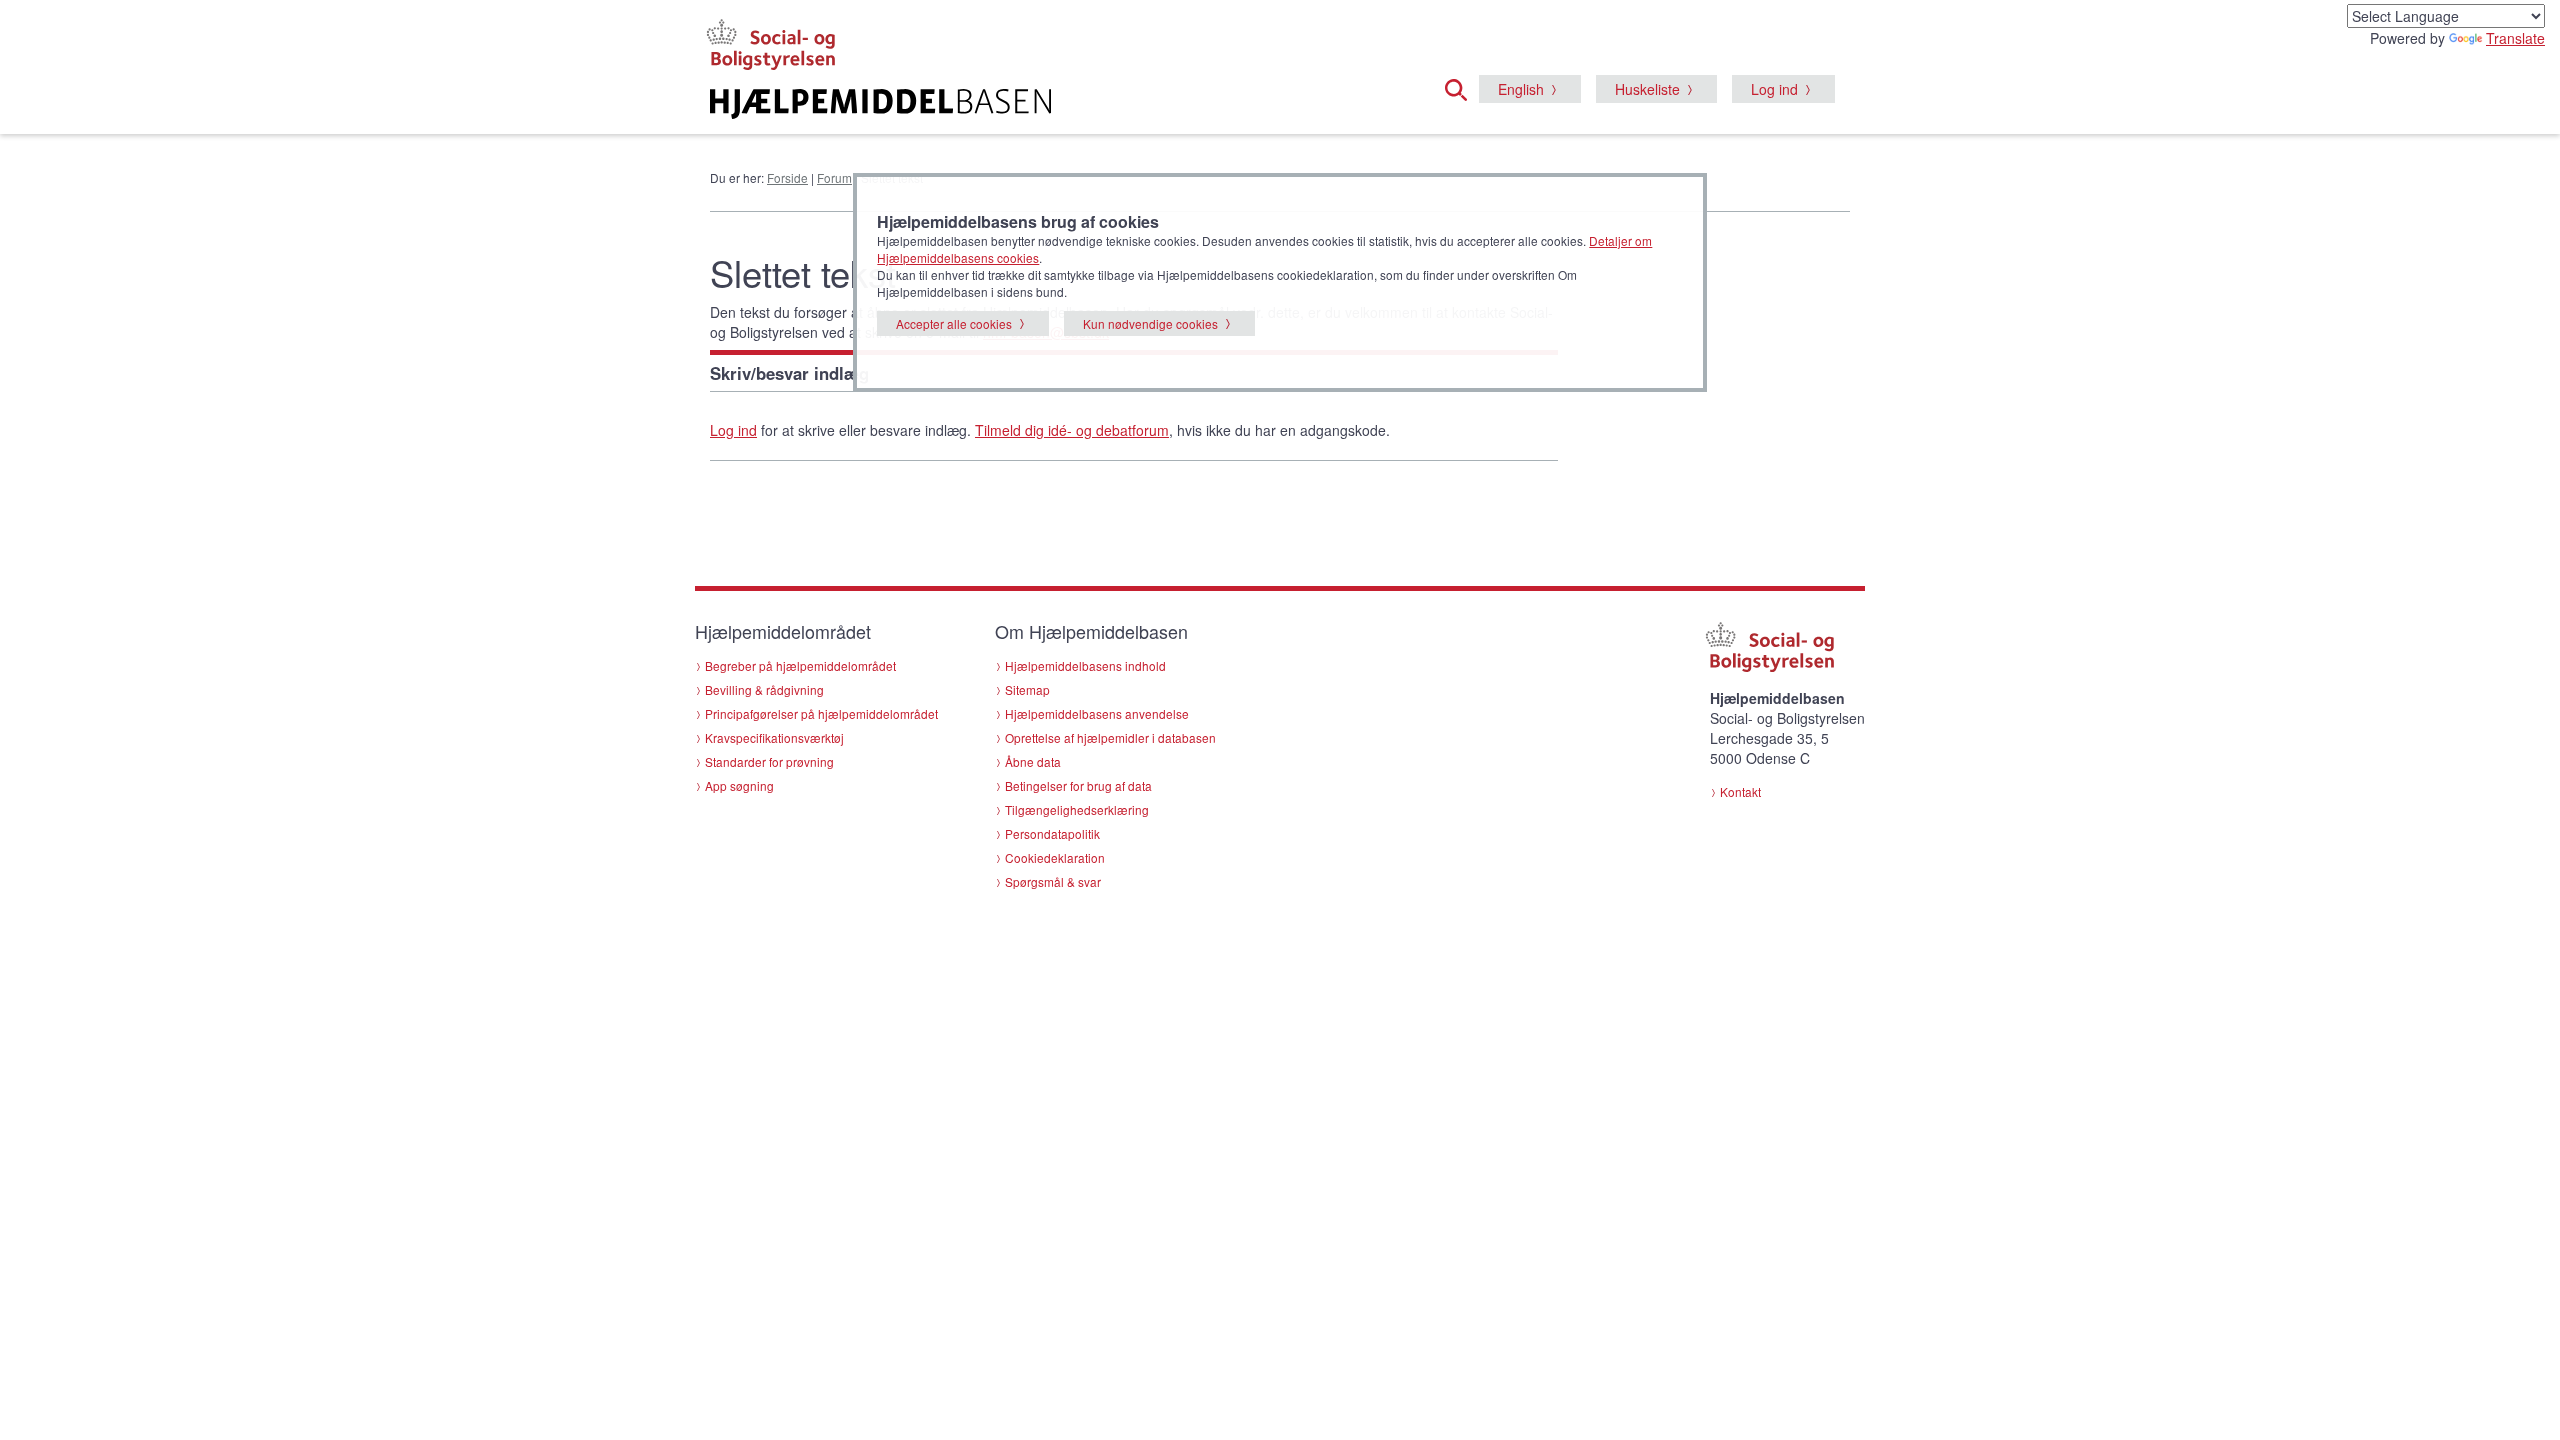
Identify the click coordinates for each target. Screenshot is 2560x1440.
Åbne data (1033, 761)
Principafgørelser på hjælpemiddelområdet (821, 713)
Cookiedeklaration (1055, 857)
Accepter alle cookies (954, 323)
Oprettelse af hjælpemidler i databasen (1110, 737)
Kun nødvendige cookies (1150, 323)
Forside (787, 177)
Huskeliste (1647, 89)
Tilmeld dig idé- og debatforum (1072, 430)
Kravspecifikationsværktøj (774, 737)
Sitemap (1027, 689)
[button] (1462, 87)
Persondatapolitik (1052, 833)
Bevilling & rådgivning (764, 689)
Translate (2515, 38)
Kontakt (1740, 791)
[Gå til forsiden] (1036, 104)
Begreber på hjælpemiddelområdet (800, 665)
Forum (834, 177)
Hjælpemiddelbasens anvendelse (1097, 713)
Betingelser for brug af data (1078, 785)
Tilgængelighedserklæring (1077, 809)
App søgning (739, 785)
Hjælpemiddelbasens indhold (1085, 665)
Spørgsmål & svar (1053, 881)
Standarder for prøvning (769, 761)
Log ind (1774, 89)
